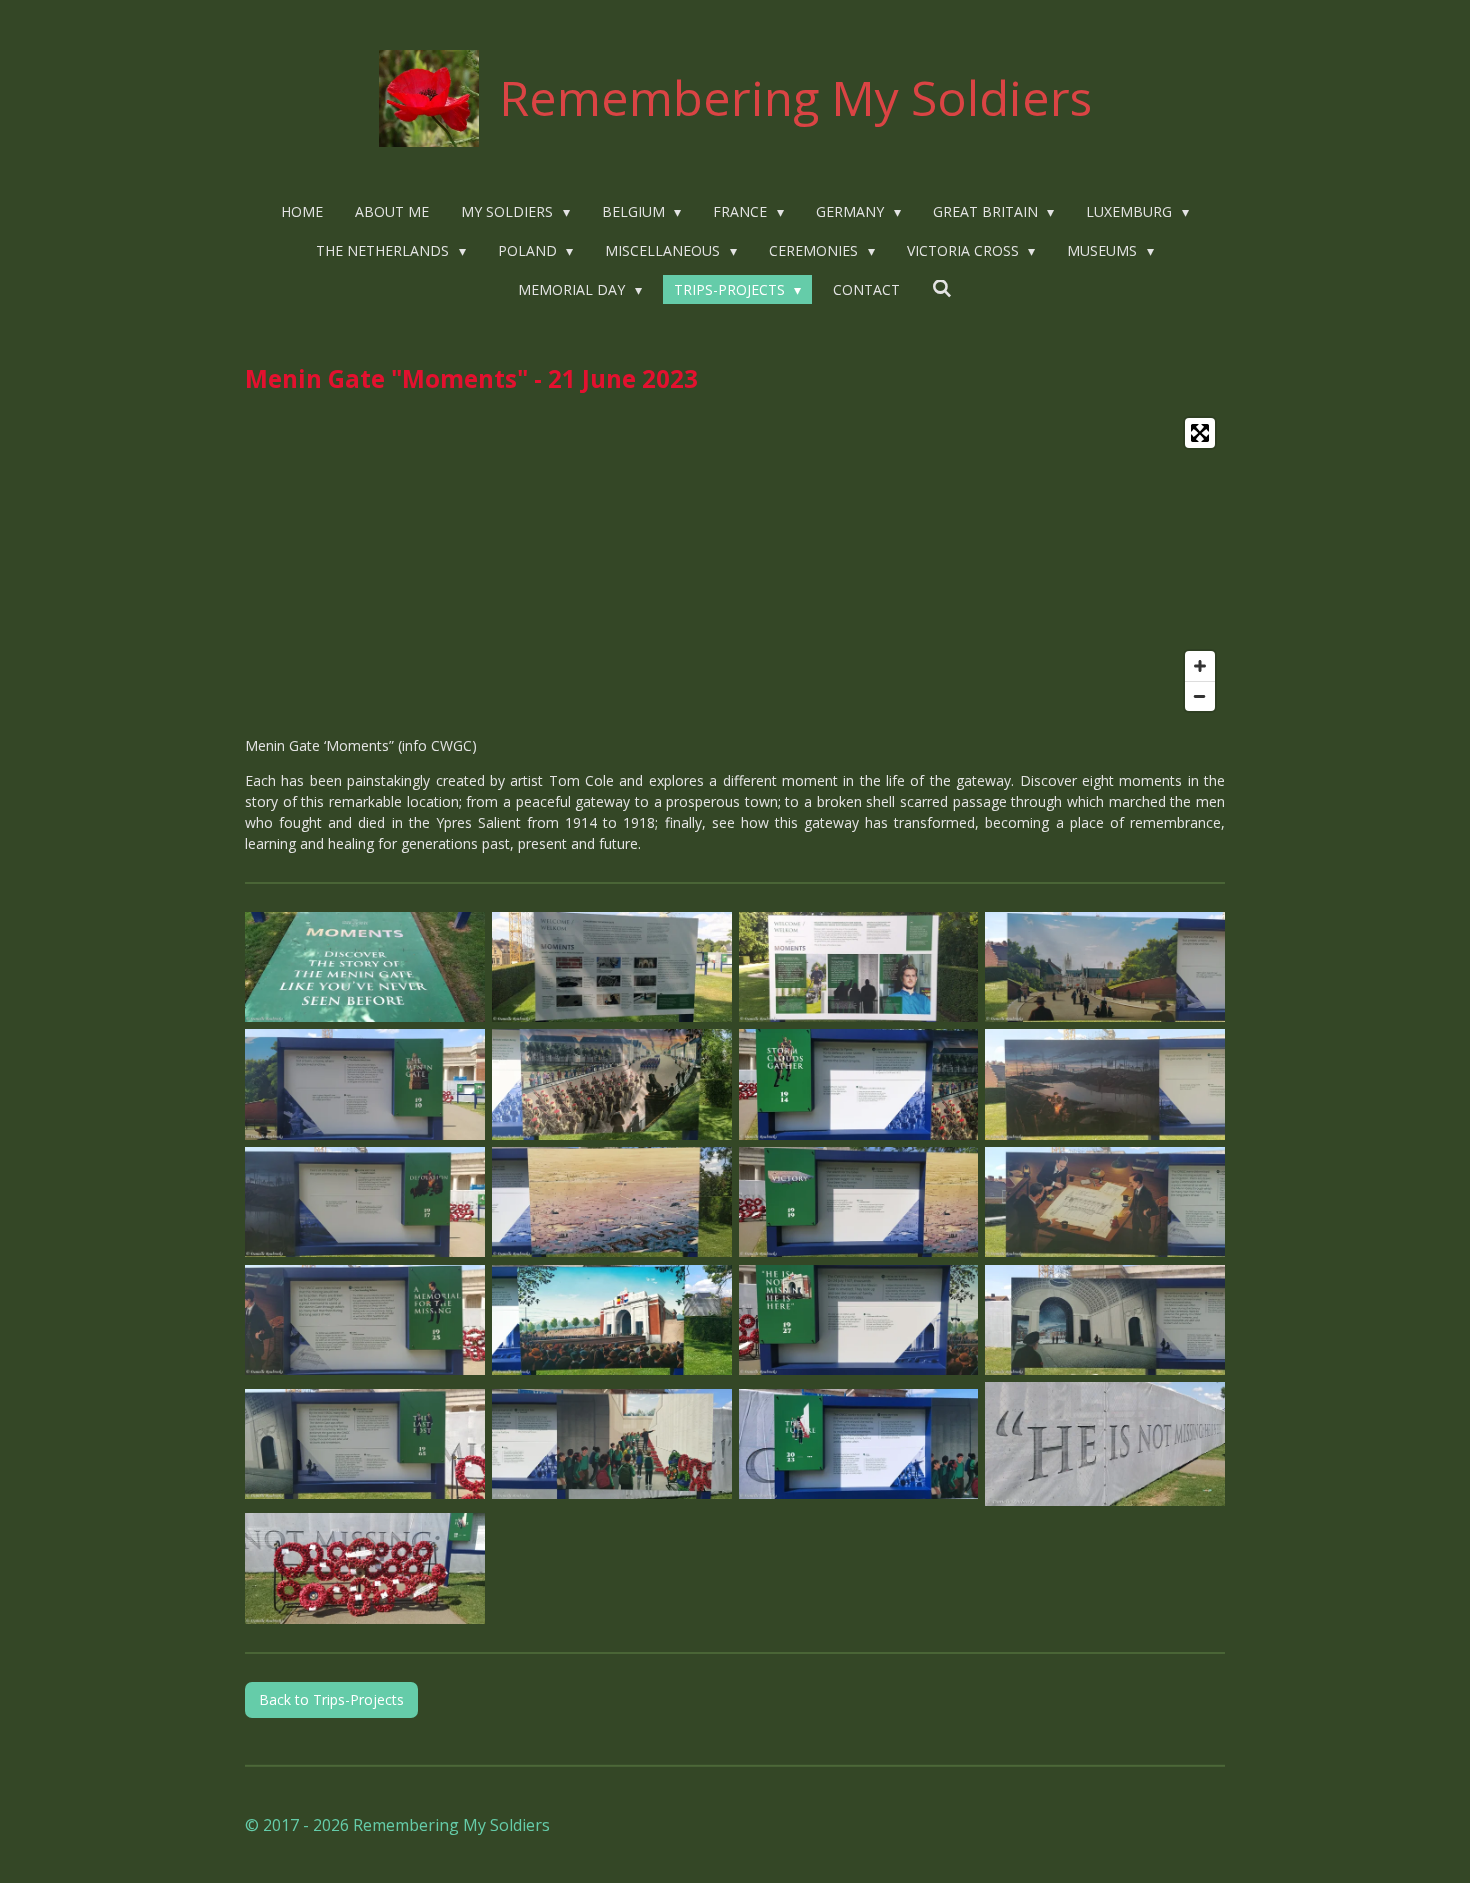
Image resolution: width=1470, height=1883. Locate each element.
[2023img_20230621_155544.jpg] (611, 1444)
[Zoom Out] (1200, 696)
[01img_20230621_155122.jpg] (858, 967)
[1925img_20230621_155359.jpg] (365, 1320)
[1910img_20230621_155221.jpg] (365, 1085)
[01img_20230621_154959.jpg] (365, 967)
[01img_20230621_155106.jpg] (611, 967)
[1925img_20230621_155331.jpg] (1105, 1202)
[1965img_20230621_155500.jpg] (365, 1444)
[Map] (735, 564)
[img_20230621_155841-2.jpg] (1105, 1444)
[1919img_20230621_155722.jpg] (611, 1202)
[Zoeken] (942, 288)
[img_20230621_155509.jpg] (365, 1569)
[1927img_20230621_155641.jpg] (858, 1320)
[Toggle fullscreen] (1200, 433)
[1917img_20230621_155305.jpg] (365, 1202)
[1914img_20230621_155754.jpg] (611, 1085)
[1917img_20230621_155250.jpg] (1105, 1085)
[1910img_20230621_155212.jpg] (1105, 967)
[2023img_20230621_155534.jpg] (858, 1444)
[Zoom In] (1200, 666)
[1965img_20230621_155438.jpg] (1105, 1320)
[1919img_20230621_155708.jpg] (858, 1202)
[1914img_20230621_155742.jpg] (858, 1085)
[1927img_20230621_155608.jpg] (611, 1320)
